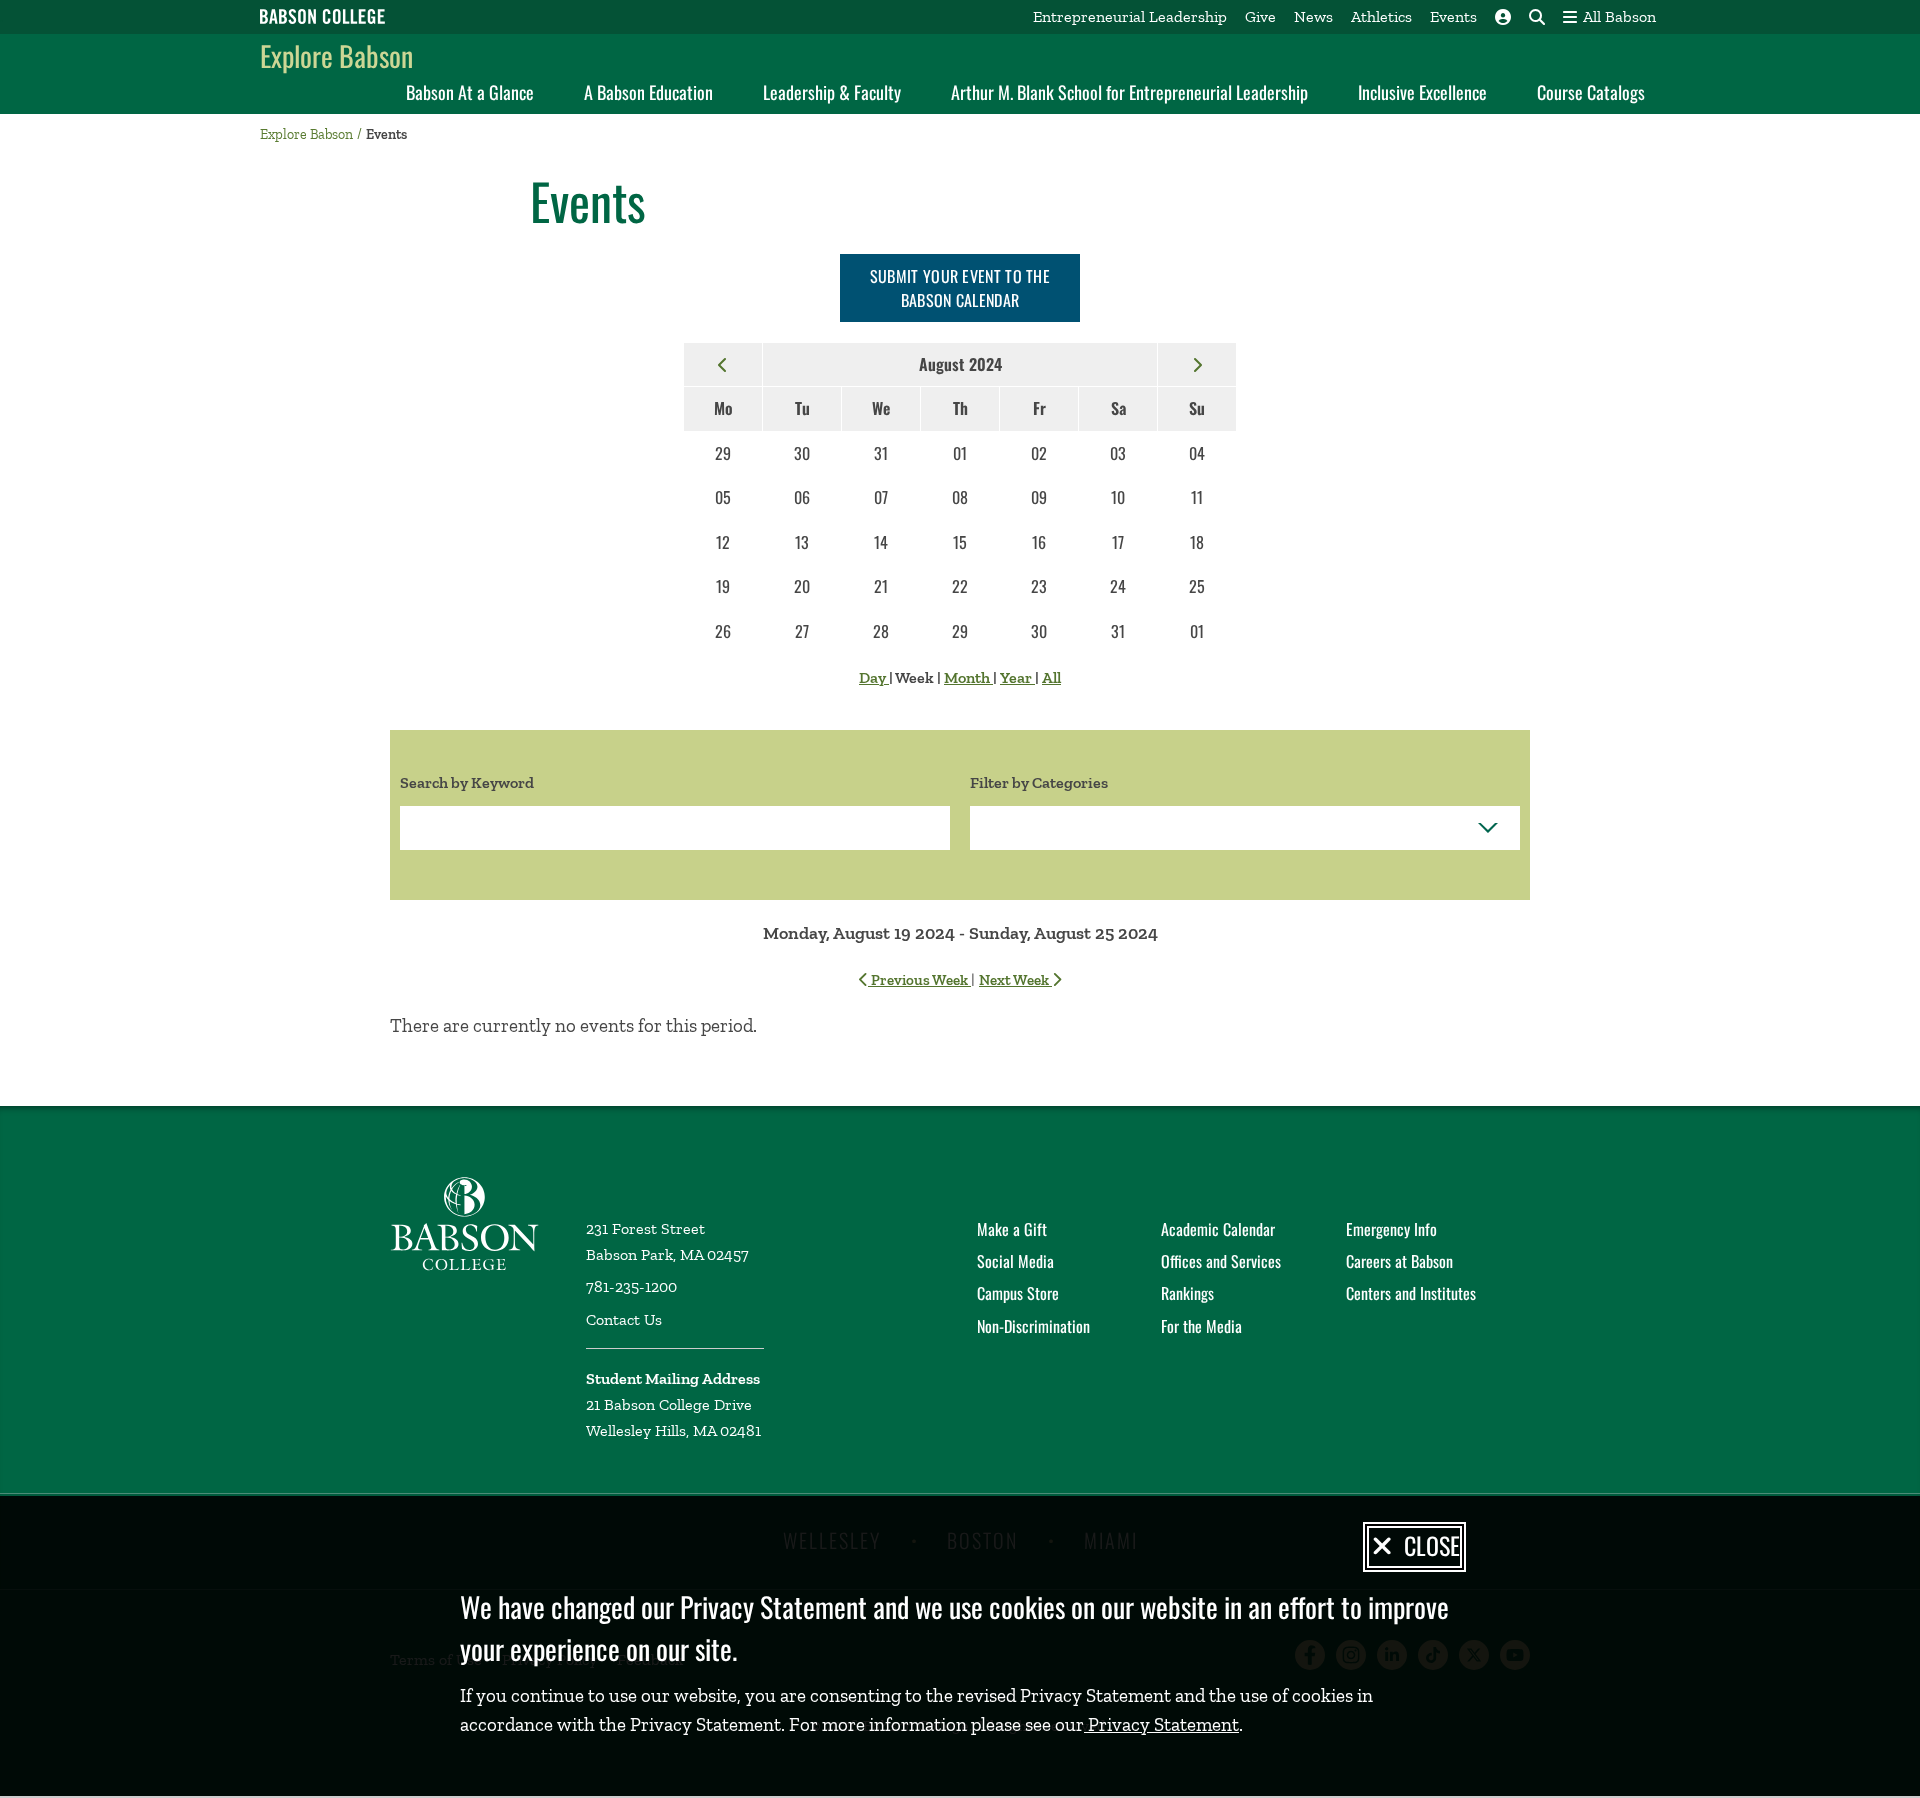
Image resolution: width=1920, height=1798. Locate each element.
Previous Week (919, 980)
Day (874, 677)
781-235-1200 (631, 1286)
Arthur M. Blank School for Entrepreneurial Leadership (1129, 92)
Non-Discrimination (1033, 1326)
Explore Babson (336, 55)
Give (1260, 16)
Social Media (1015, 1261)
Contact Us (624, 1319)
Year (1017, 677)
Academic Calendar (1218, 1229)
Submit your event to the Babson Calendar (960, 288)
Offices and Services (1221, 1261)
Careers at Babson (1399, 1261)
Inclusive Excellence (1422, 92)
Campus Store (1018, 1293)
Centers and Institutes (1411, 1293)
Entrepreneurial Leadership (1130, 16)
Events (1453, 16)
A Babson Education (648, 92)
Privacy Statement (1161, 1724)
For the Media (1201, 1326)
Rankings (1187, 1293)
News (1313, 16)
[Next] (1197, 364)
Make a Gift (1012, 1229)
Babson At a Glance (470, 92)
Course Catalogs (1591, 92)
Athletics (1381, 16)
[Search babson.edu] (1537, 17)
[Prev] (723, 364)
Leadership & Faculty (832, 92)
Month (968, 677)
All (1051, 677)
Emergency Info (1391, 1229)
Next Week (1015, 980)
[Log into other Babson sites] (1503, 17)
